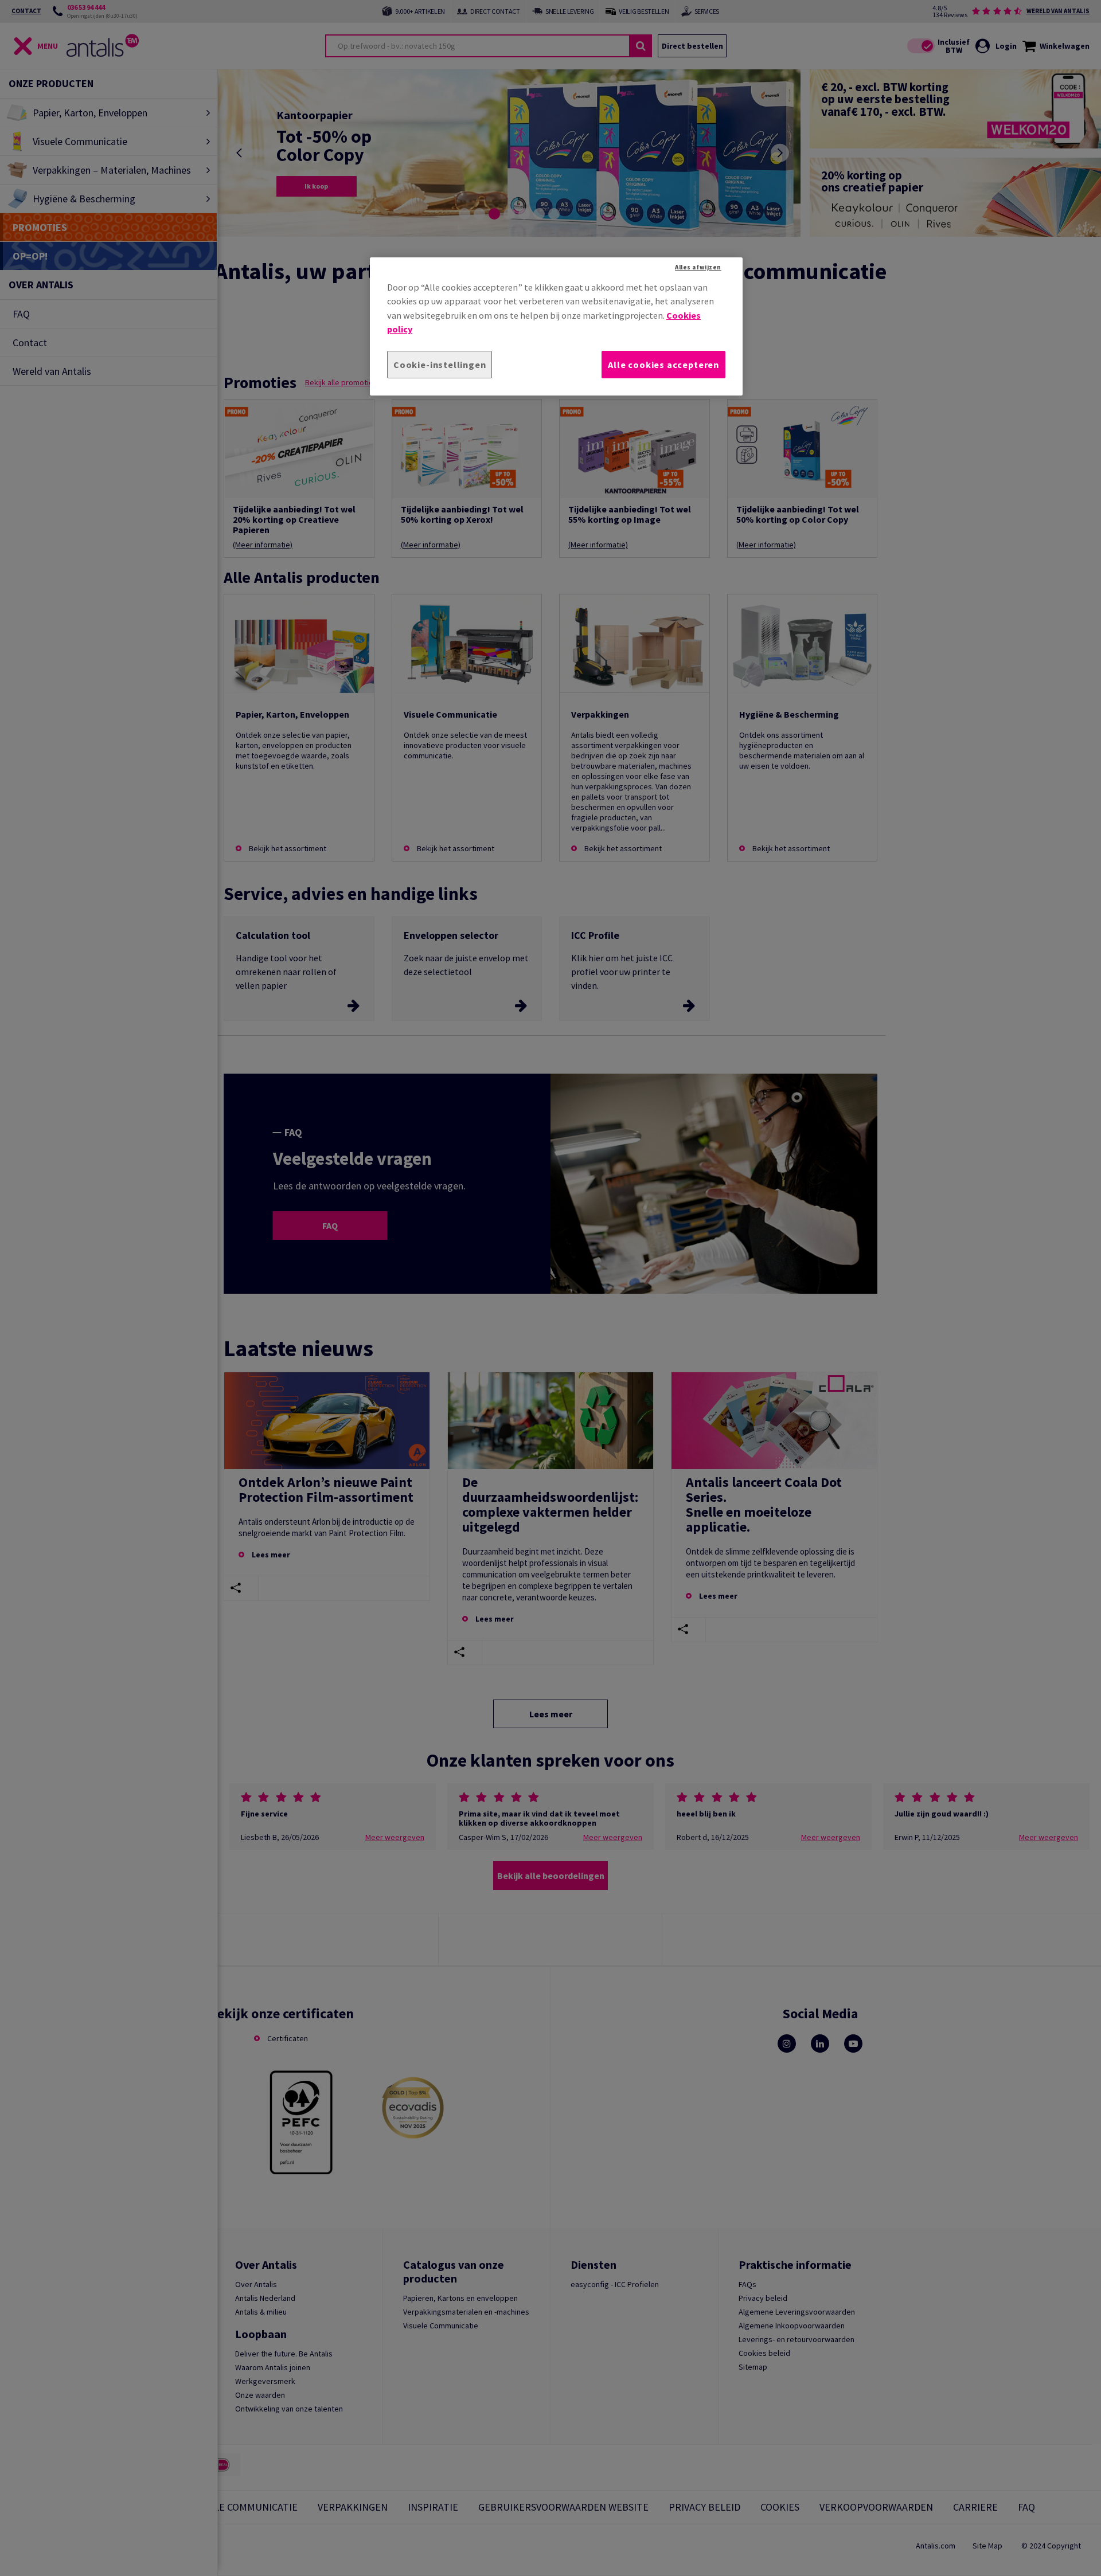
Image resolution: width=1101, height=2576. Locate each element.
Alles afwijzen (698, 267)
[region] (556, 326)
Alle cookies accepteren (663, 365)
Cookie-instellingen (440, 365)
